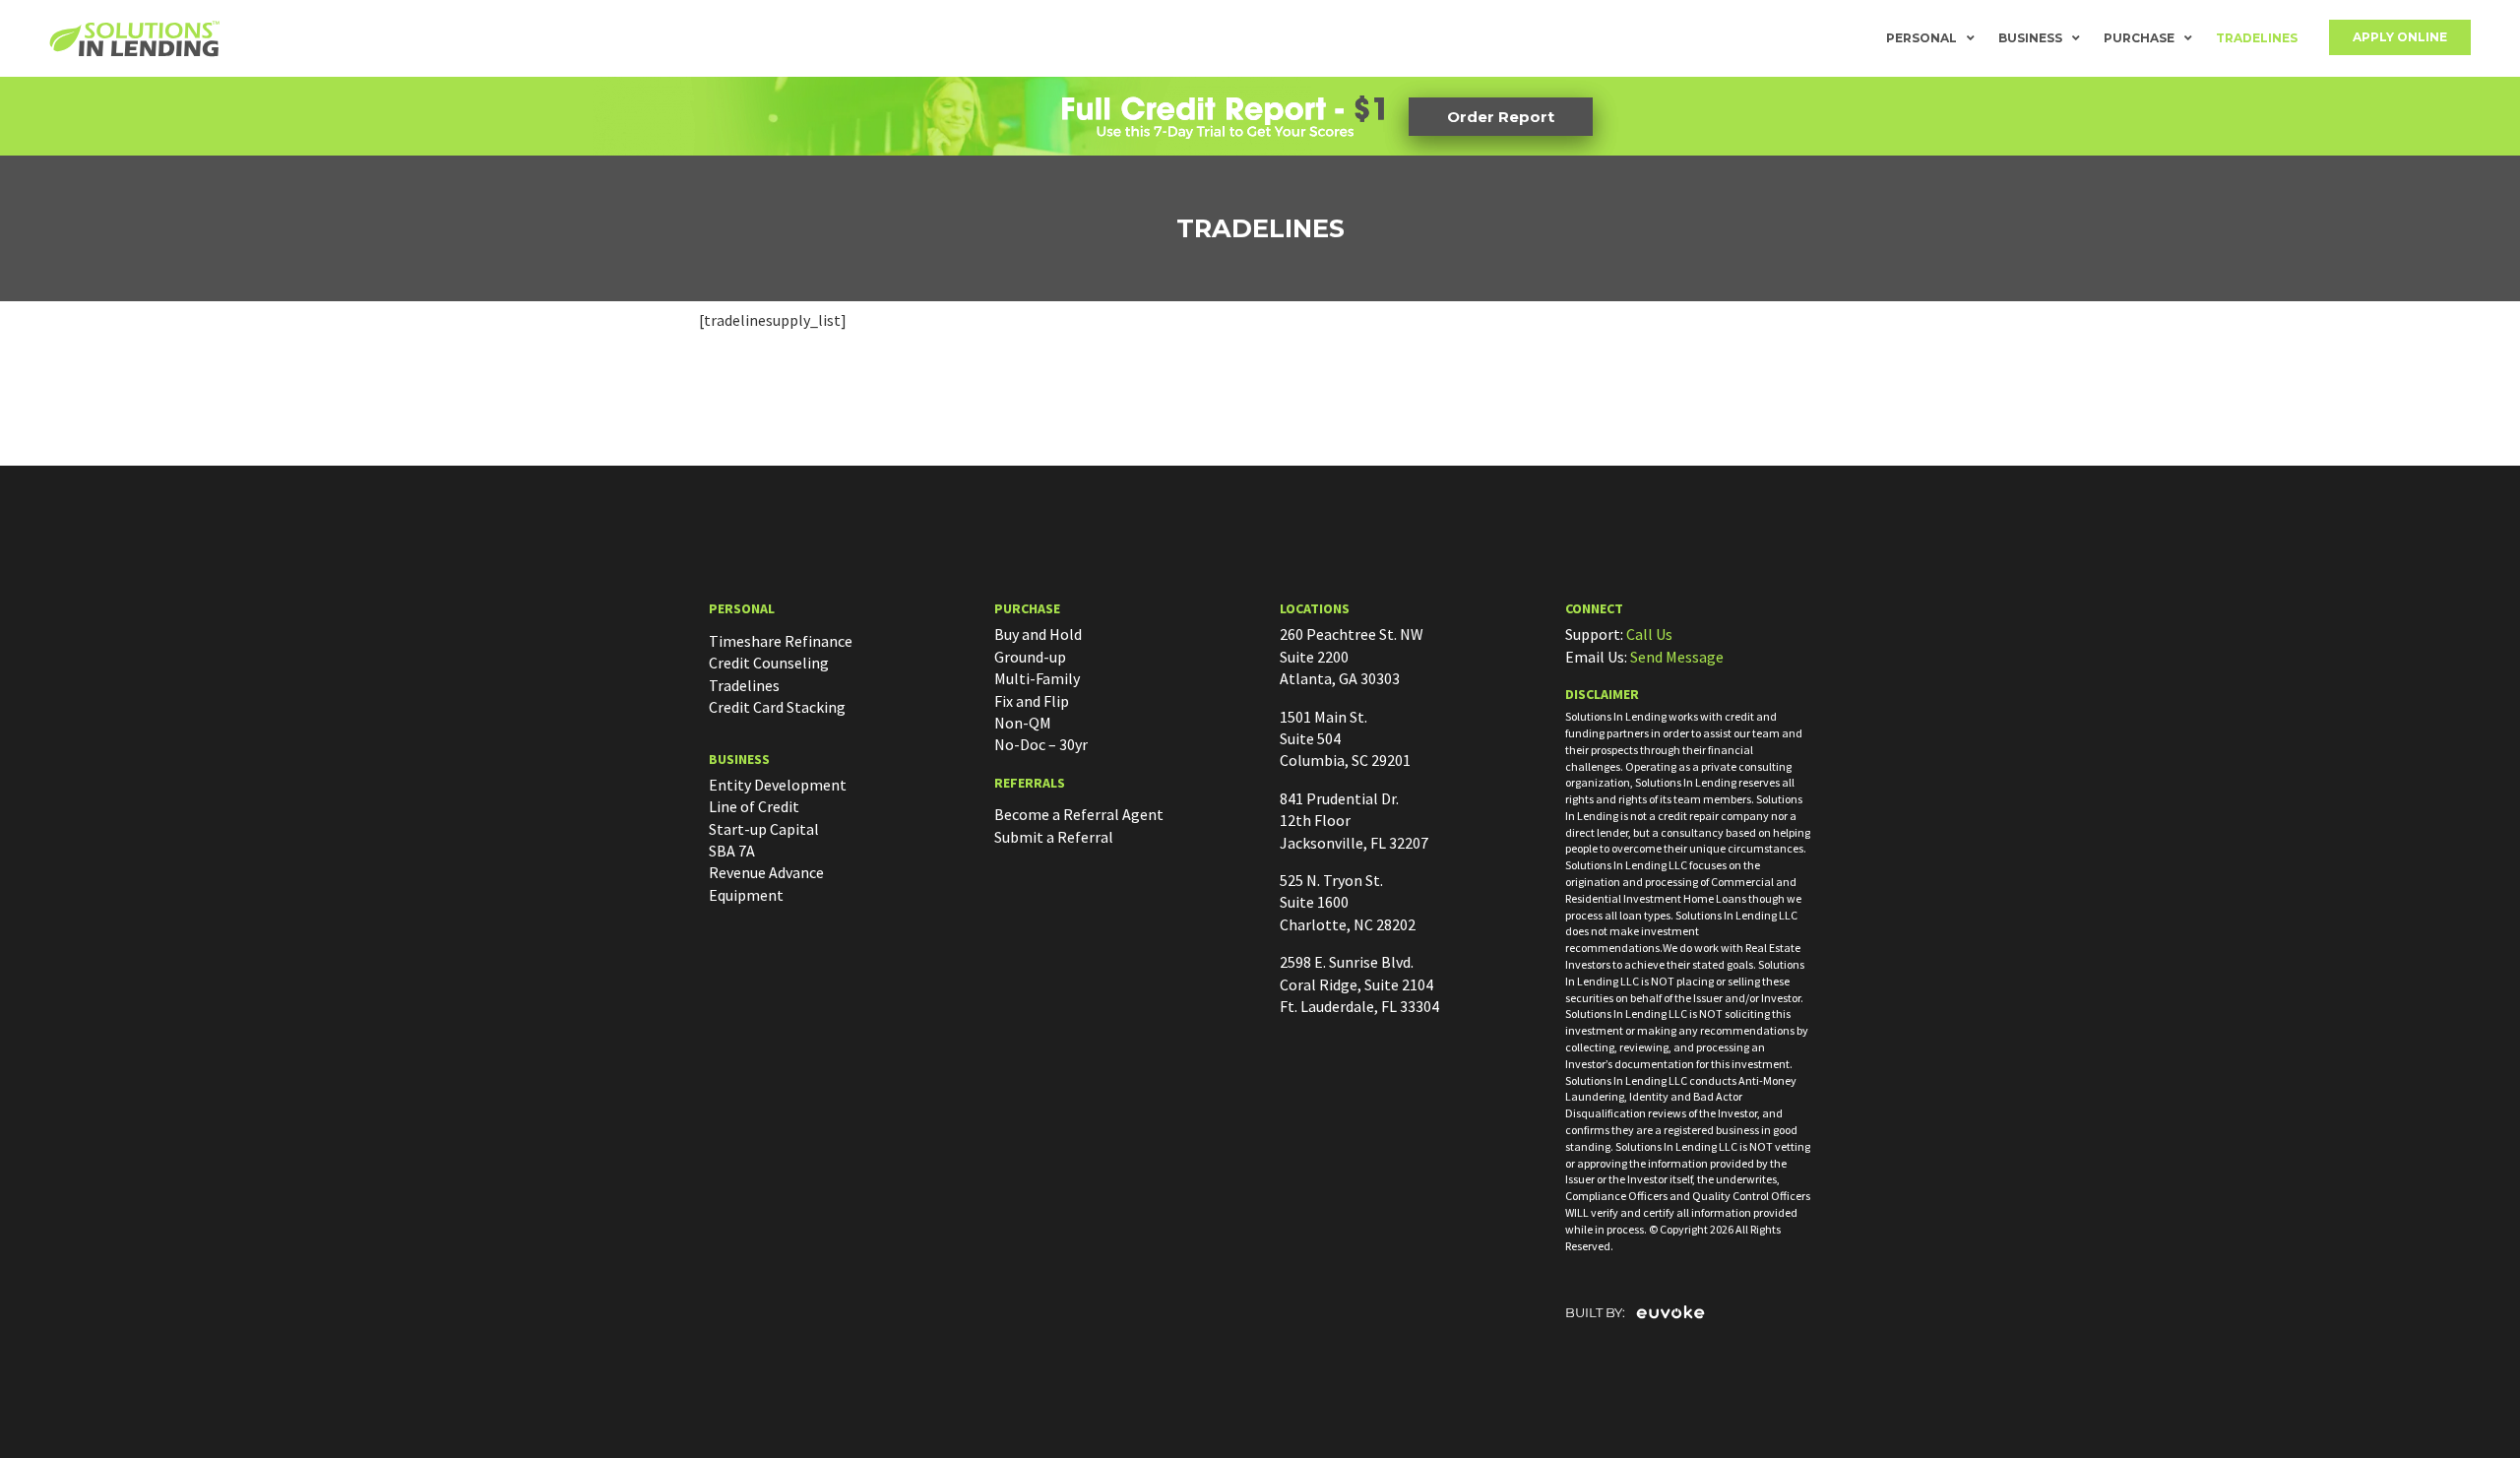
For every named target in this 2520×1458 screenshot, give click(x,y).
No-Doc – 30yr (1041, 744)
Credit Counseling (769, 663)
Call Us (1649, 634)
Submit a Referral (1054, 837)
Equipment (746, 895)
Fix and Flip (1032, 701)
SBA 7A (732, 851)
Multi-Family (1037, 678)
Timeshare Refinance (781, 641)
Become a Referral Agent (1079, 814)
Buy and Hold (1038, 634)
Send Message (1677, 657)
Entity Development (778, 785)
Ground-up (1030, 657)
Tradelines (2257, 38)
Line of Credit (754, 806)
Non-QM (1023, 723)
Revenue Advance (766, 872)
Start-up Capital (764, 829)
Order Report (1501, 117)
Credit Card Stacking (777, 707)
